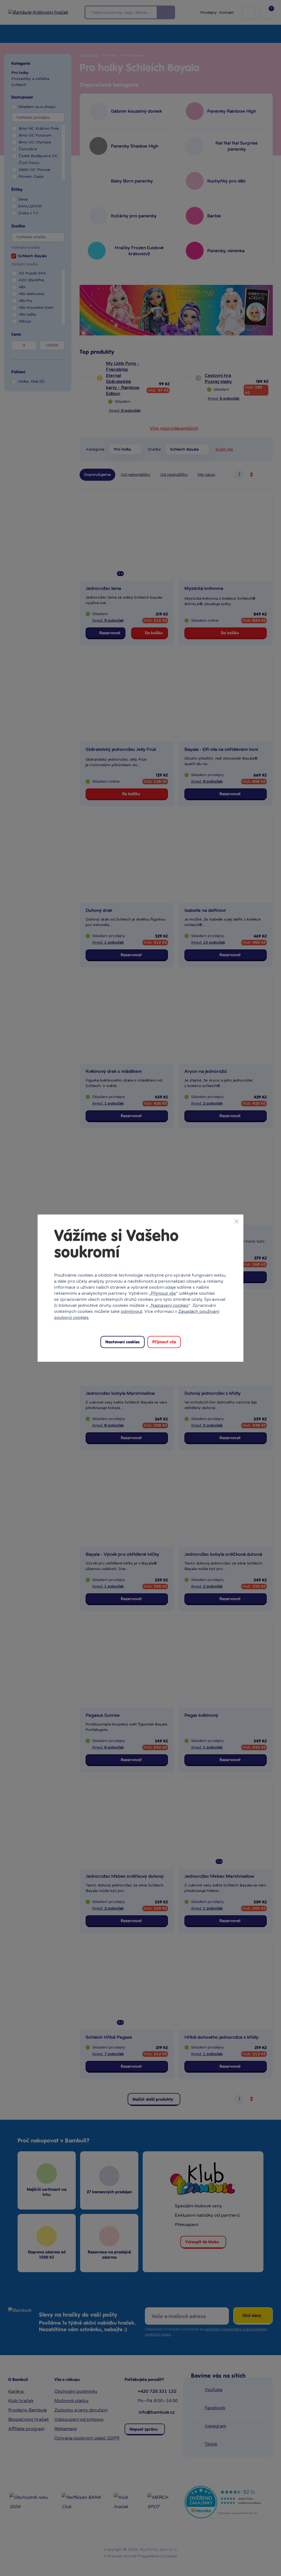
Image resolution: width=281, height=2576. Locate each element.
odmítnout (132, 1311)
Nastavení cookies (170, 1305)
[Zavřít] (237, 1221)
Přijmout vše (163, 1293)
